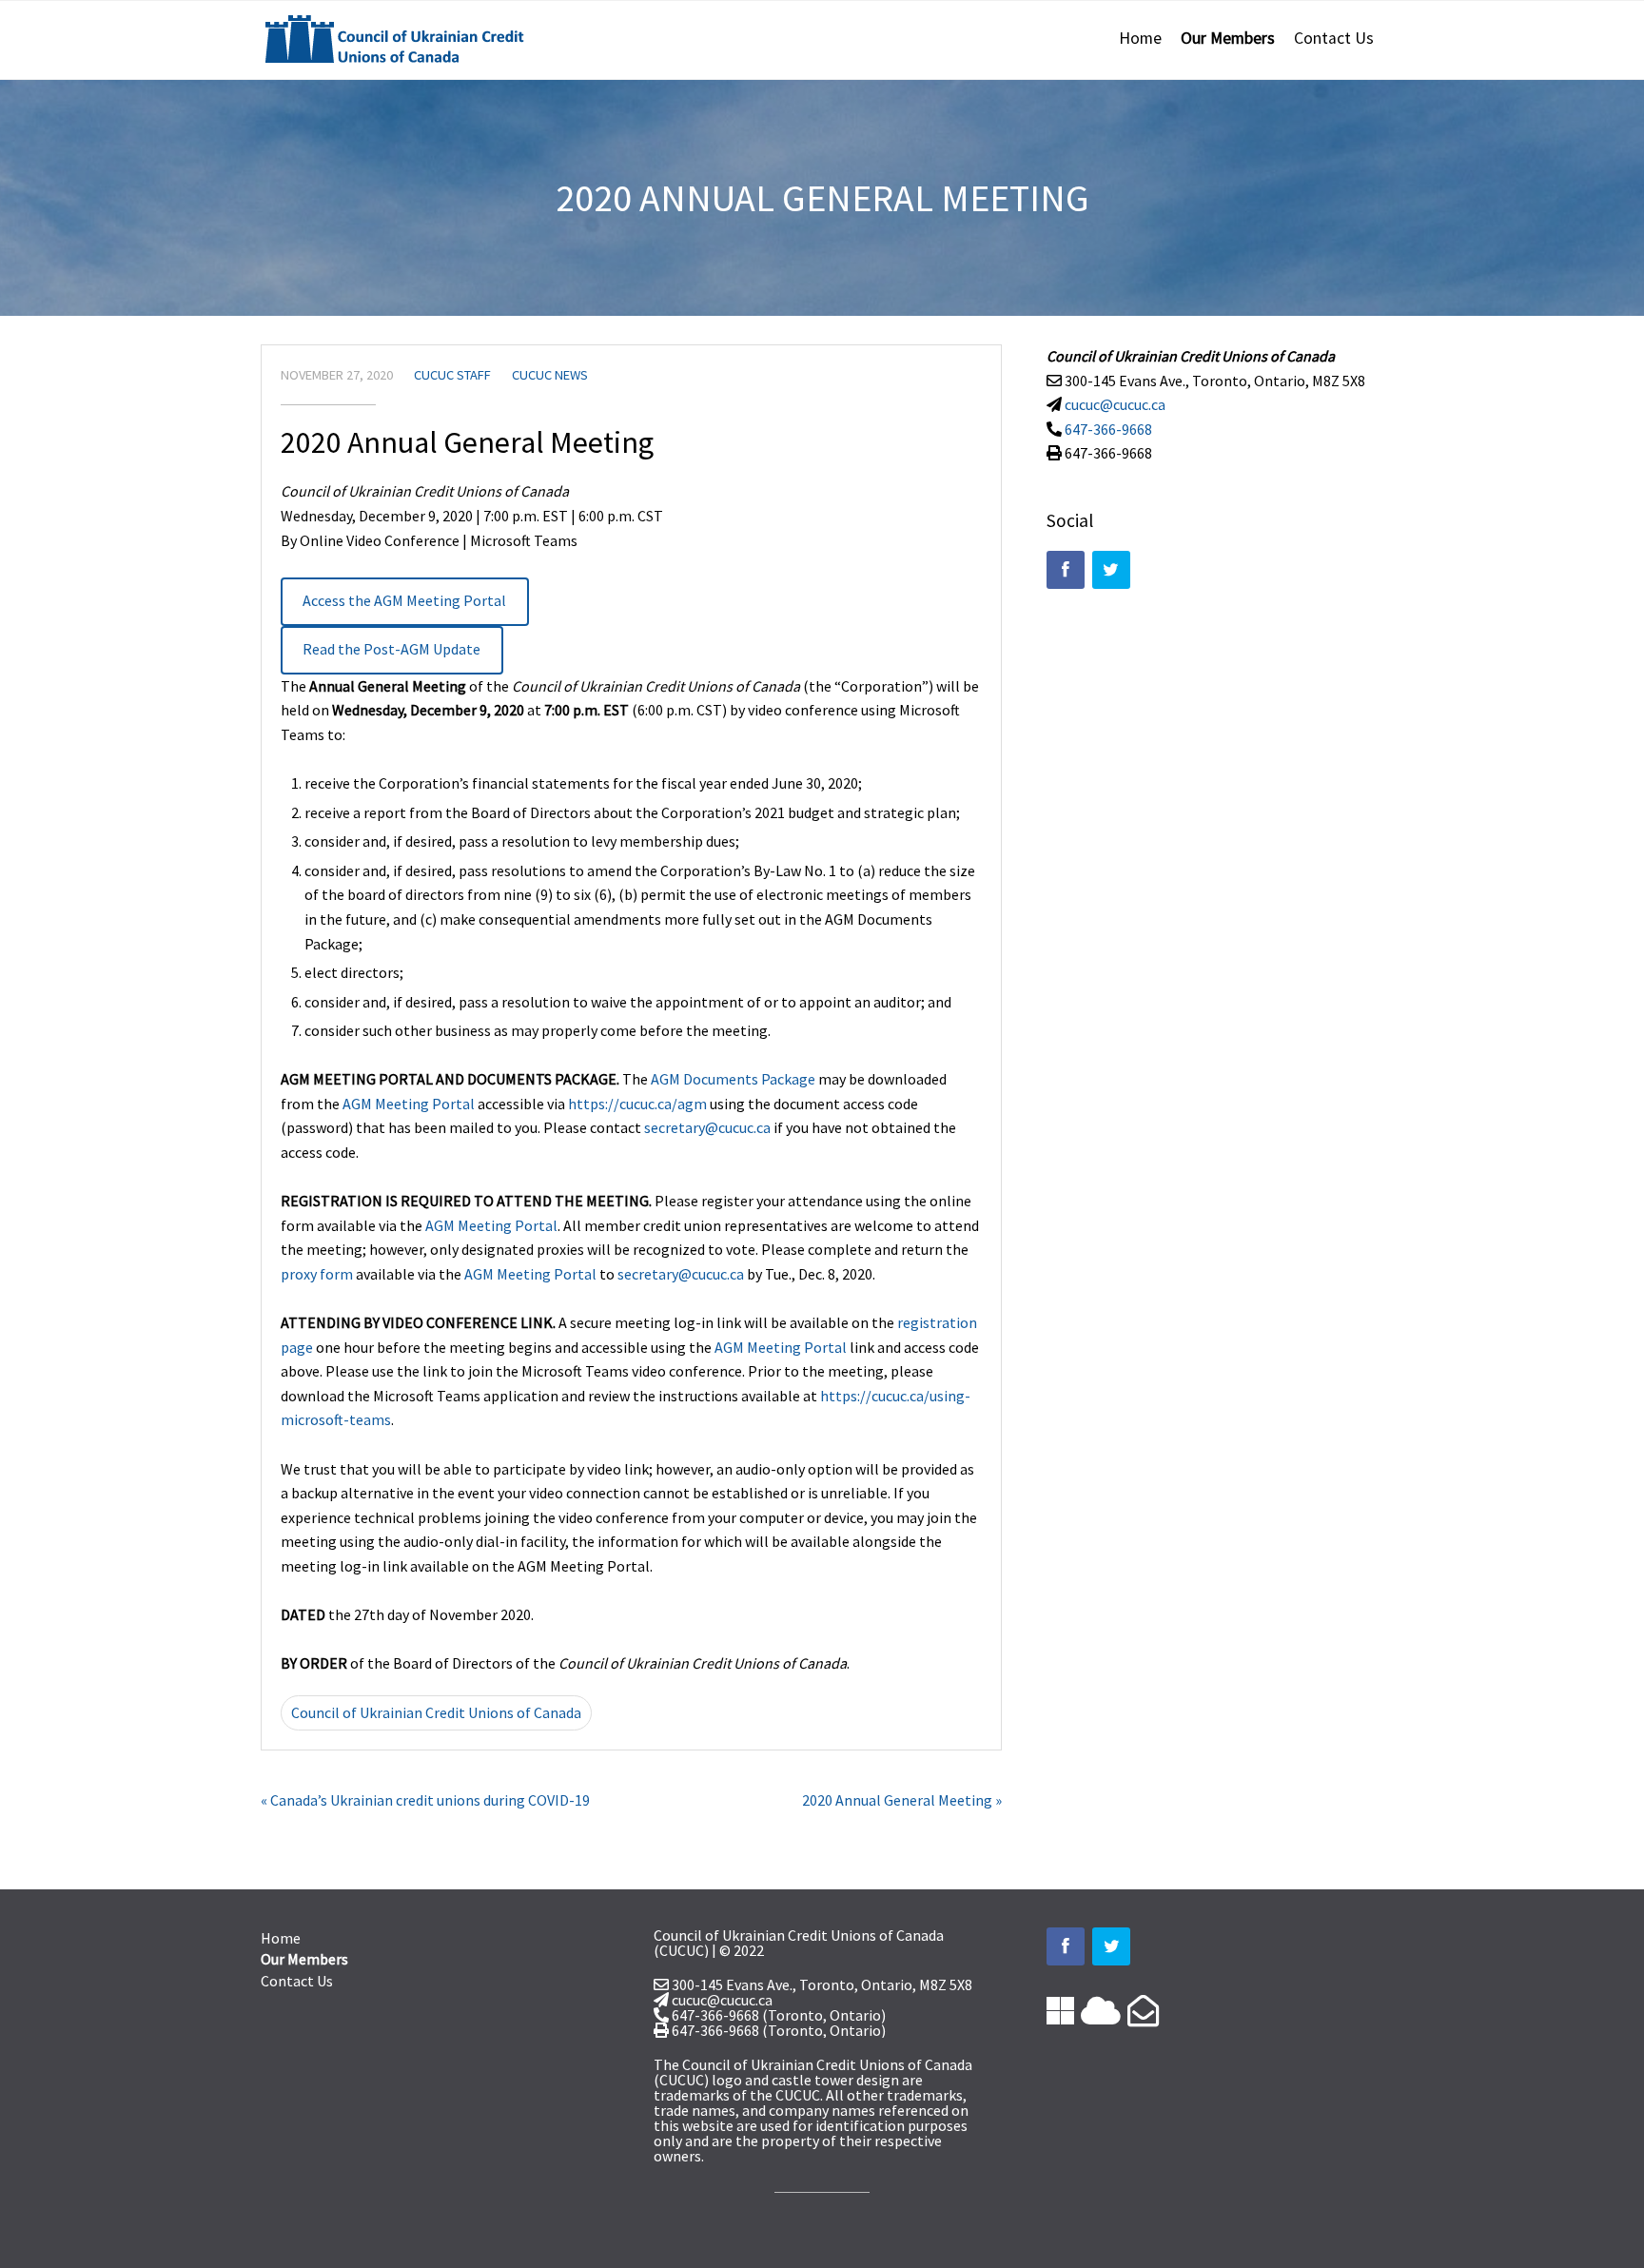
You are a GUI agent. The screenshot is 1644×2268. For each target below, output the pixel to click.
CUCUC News (550, 375)
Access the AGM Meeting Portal (404, 600)
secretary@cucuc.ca (707, 1127)
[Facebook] (1066, 570)
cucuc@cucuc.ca (1115, 404)
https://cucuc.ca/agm (637, 1104)
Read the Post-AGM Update (391, 649)
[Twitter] (1111, 570)
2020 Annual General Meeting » (902, 1800)
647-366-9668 (1108, 429)
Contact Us (1334, 38)
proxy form (317, 1274)
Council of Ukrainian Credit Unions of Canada (436, 1712)
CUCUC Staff (452, 375)
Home (1140, 38)
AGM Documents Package (733, 1079)
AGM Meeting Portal (409, 1104)
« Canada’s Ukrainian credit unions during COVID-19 (425, 1800)
